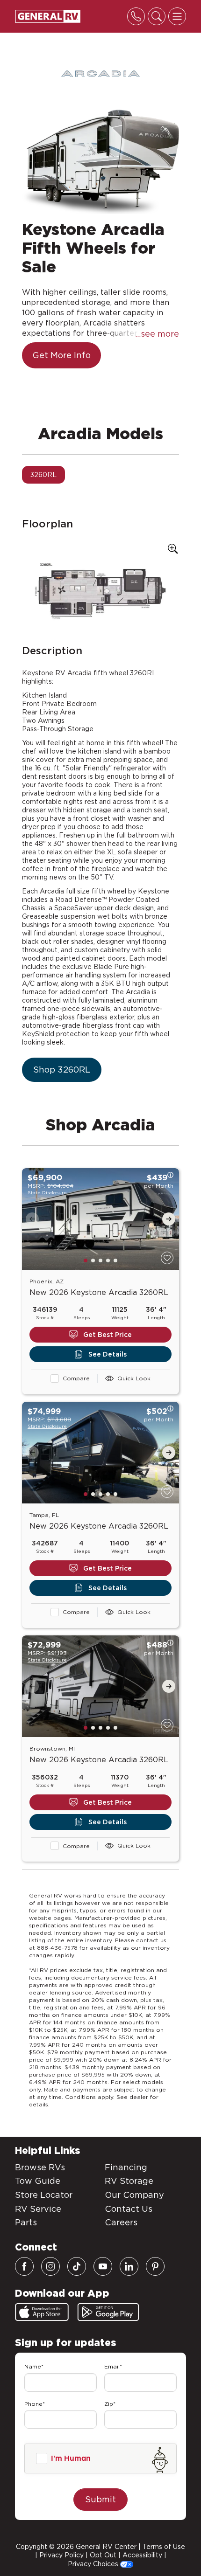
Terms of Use (164, 2547)
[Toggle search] (157, 16)
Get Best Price (108, 1335)
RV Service (38, 2209)
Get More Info (61, 355)
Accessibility (142, 2555)
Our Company (134, 2195)
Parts (26, 2222)
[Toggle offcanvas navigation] (177, 16)
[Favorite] (167, 1258)
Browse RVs (40, 2167)
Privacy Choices (94, 2564)
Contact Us (129, 2209)
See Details (108, 1354)
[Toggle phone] (136, 16)
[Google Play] (108, 2312)
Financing (126, 2167)
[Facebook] (24, 2266)
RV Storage (129, 2181)
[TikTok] (77, 2266)
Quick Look (134, 1378)
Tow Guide (38, 2181)
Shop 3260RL (62, 1070)
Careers (121, 2222)
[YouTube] (103, 2266)
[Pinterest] (155, 2266)
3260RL (43, 475)
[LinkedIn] (129, 2266)
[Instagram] (50, 2266)
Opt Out (103, 2555)
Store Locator (44, 2195)
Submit (100, 2499)
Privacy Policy (61, 2555)
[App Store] (42, 2312)
